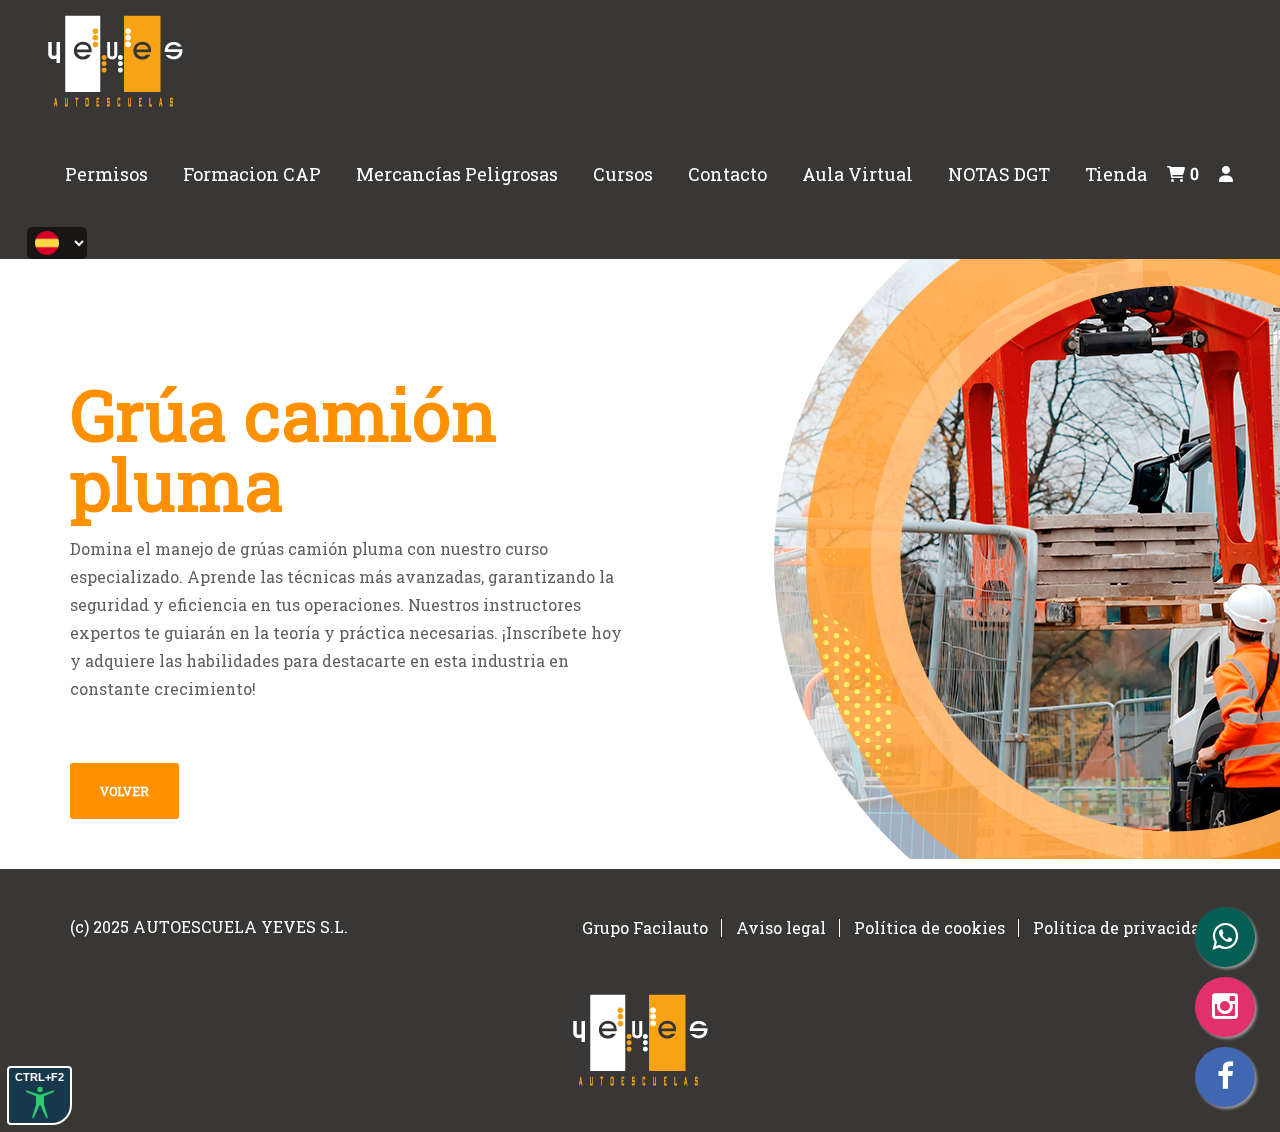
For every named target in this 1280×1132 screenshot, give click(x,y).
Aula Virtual (857, 174)
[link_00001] (115, 57)
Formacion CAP (252, 174)
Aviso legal (781, 927)
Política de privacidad (1121, 927)
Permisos (106, 174)
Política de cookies (929, 927)
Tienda (1116, 174)
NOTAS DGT (999, 174)
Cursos (623, 174)
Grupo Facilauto (645, 927)
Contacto (727, 174)
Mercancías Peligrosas (457, 174)
